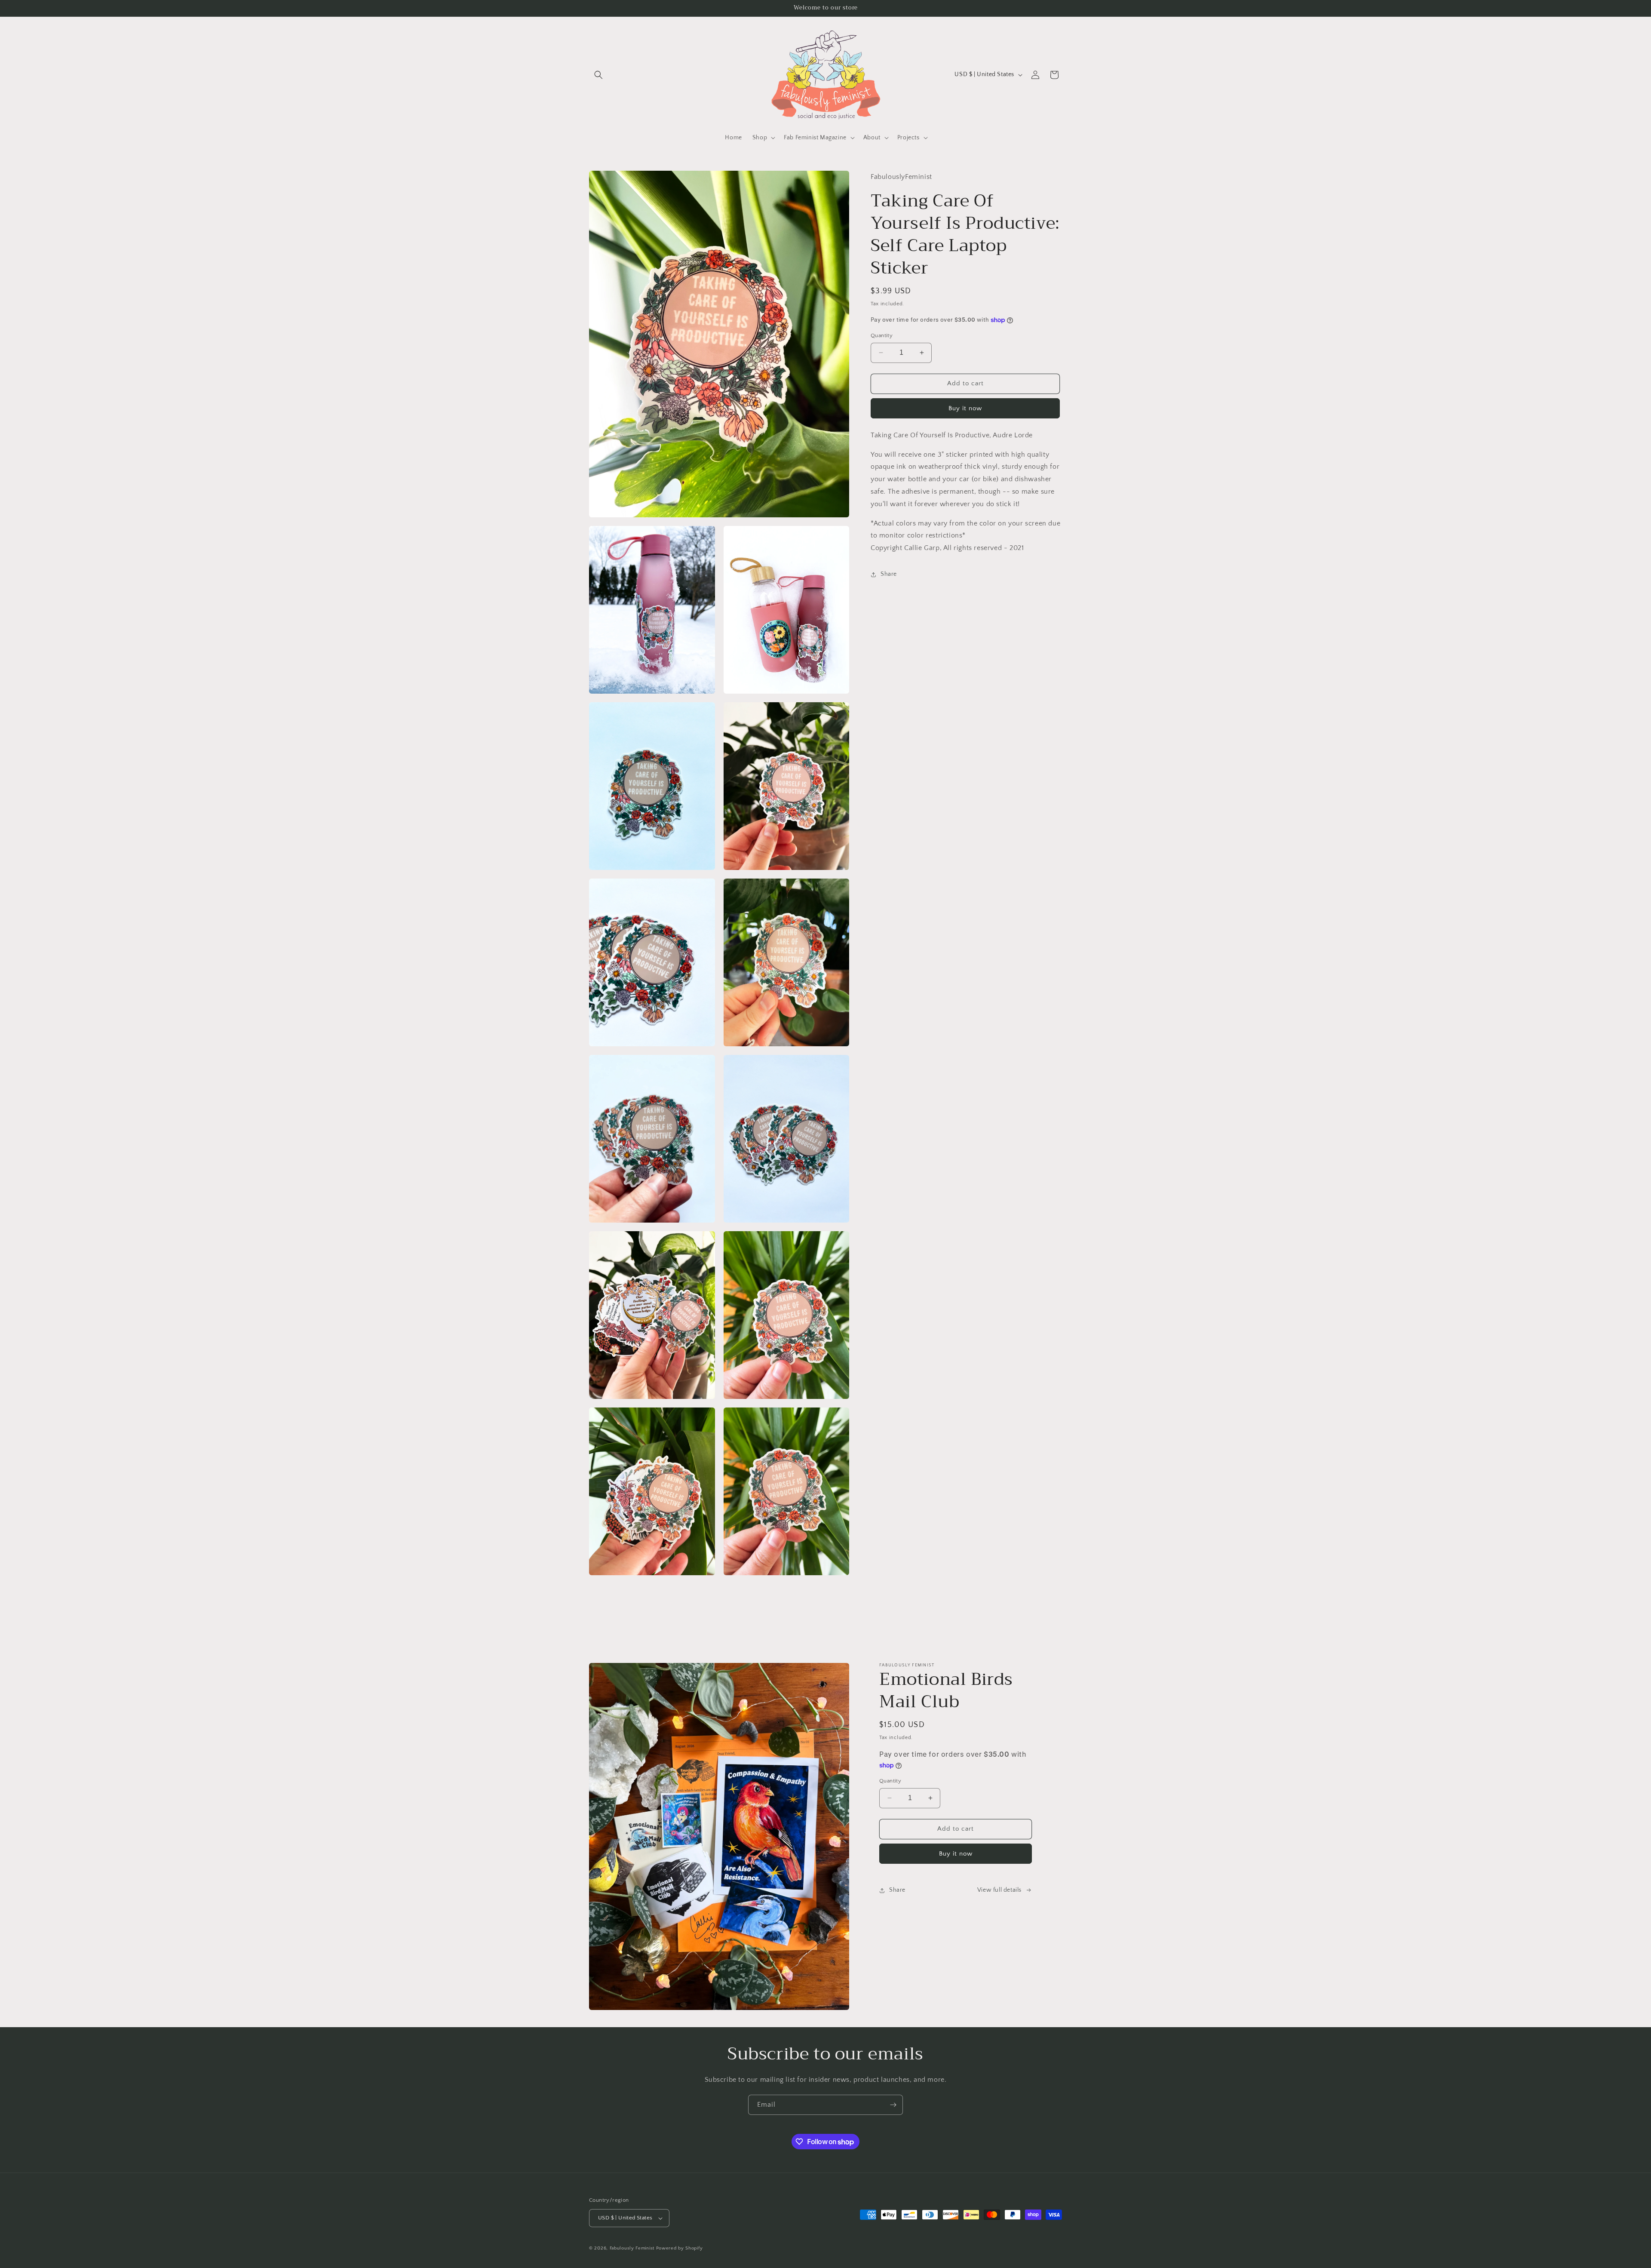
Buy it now (965, 408)
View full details (999, 1890)
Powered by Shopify (680, 2248)
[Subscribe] (893, 2105)
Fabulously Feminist (632, 2248)
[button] (598, 75)
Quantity (882, 335)
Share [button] (889, 574)
